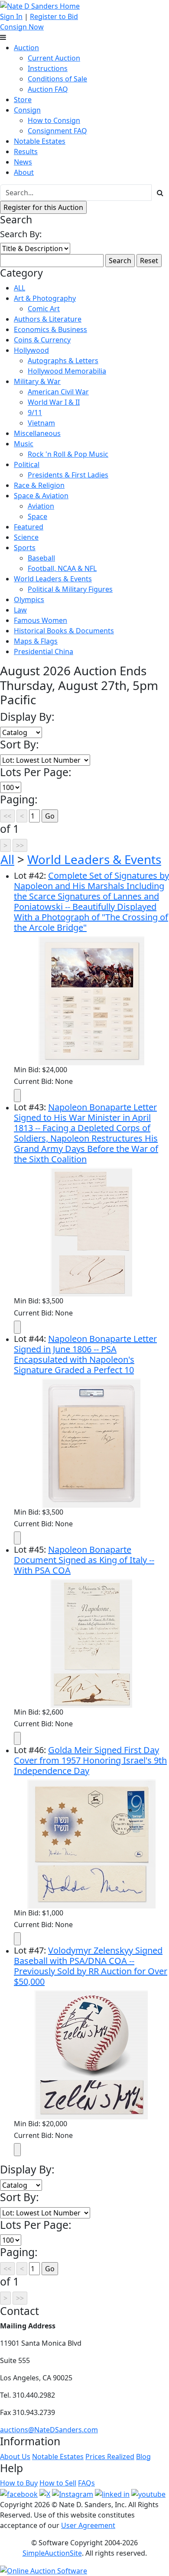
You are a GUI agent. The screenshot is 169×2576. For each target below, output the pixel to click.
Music (24, 444)
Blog (143, 2457)
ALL (19, 288)
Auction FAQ (48, 89)
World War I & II (54, 402)
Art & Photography (45, 298)
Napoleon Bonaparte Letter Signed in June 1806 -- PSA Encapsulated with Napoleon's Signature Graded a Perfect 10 (85, 1354)
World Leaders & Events (53, 579)
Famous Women (41, 620)
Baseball (41, 558)
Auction (26, 48)
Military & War (37, 381)
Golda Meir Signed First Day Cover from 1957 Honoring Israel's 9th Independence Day (90, 1760)
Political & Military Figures (70, 589)
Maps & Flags (36, 641)
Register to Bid (54, 16)
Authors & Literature (48, 319)
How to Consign (54, 120)
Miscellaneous (37, 433)
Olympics (29, 600)
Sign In (11, 16)
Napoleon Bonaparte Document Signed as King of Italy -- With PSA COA (84, 1560)
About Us (15, 2457)
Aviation (41, 506)
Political (27, 464)
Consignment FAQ (57, 131)
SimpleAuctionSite (52, 2553)
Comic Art (44, 309)
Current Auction (54, 58)
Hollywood (31, 350)
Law (20, 610)
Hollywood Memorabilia (67, 371)
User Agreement (88, 2525)
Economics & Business (50, 329)
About (24, 172)
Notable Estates (40, 141)
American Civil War (58, 392)
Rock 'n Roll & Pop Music (68, 454)
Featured (29, 527)
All (7, 859)
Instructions (48, 68)
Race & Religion (39, 485)
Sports (25, 548)
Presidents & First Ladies (68, 475)
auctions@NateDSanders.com (49, 2430)
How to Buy (19, 2483)
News (23, 162)
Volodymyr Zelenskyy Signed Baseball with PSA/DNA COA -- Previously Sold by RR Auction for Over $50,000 (91, 1966)
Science (26, 537)
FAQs (86, 2483)
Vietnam (41, 423)
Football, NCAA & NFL (62, 568)
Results (26, 152)
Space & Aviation (41, 496)
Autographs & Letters (63, 361)
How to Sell (58, 2483)
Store (23, 100)
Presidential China (44, 651)
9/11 (35, 413)
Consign (27, 110)
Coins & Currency (42, 340)
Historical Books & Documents (64, 631)
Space (37, 516)
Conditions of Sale (57, 79)
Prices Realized (110, 2457)
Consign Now (22, 27)
